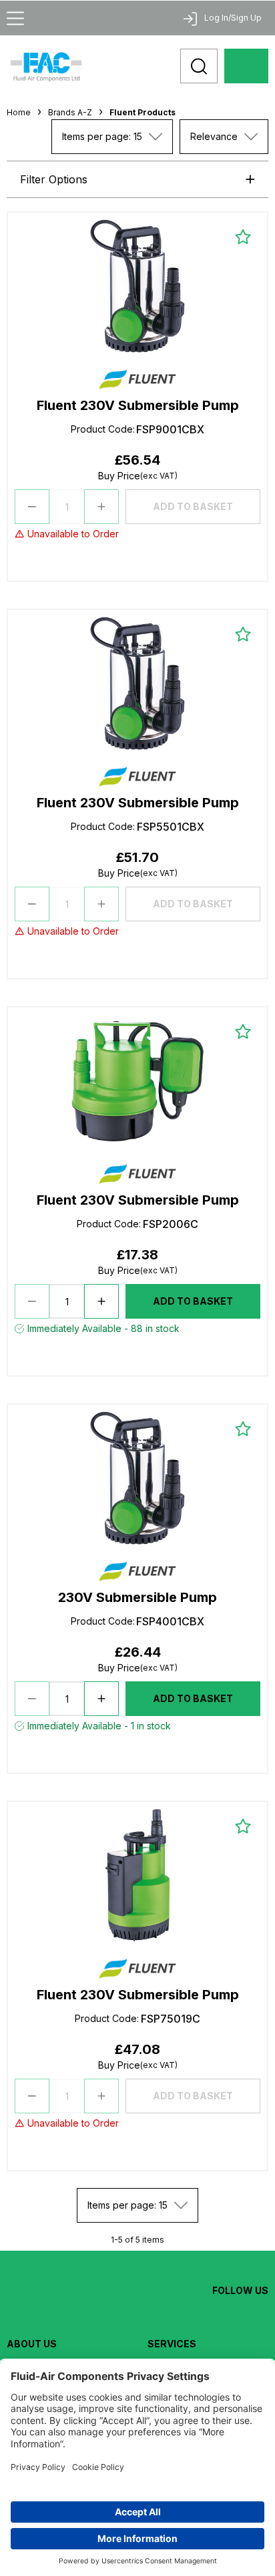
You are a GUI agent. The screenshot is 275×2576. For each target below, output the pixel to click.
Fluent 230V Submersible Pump (138, 405)
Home (19, 112)
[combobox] (112, 137)
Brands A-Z (70, 112)
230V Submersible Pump (137, 1597)
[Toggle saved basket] (243, 237)
